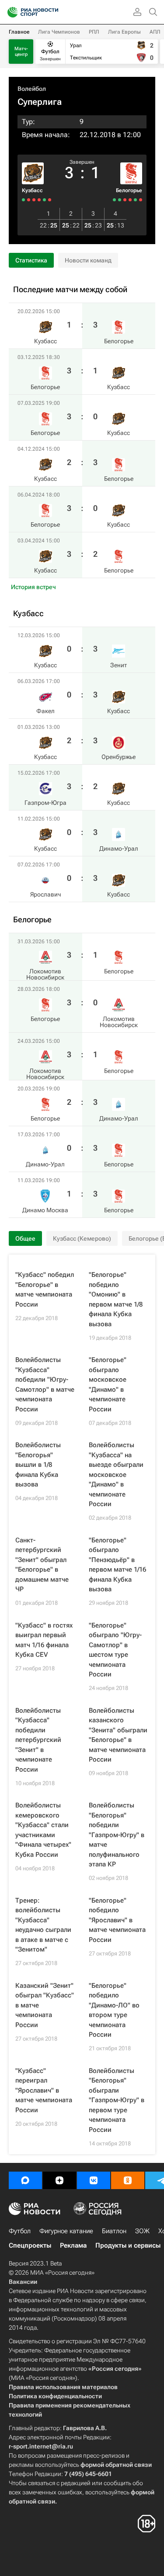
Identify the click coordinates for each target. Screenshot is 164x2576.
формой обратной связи (116, 2465)
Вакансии (23, 2282)
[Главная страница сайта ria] (10, 12)
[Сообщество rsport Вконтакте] (94, 2180)
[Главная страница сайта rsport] (52, 12)
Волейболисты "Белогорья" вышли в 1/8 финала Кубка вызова (38, 1465)
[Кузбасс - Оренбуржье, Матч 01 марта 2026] (39, 200)
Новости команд (88, 260)
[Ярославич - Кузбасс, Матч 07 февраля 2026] (23, 200)
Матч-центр (21, 52)
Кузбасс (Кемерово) (82, 1238)
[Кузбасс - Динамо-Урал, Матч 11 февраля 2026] (29, 200)
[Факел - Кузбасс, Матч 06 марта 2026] (44, 200)
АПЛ (155, 32)
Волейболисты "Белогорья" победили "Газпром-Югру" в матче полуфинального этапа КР (117, 1835)
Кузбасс (32, 190)
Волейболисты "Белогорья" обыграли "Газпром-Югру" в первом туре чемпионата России (117, 2100)
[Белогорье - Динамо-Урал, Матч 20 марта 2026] (125, 200)
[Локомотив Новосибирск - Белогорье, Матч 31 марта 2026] (141, 200)
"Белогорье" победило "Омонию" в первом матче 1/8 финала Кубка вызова (116, 1299)
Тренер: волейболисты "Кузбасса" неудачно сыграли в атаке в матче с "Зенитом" (43, 1925)
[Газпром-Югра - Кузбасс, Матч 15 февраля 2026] (34, 200)
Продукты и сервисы (128, 2245)
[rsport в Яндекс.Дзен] (59, 2180)
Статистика (31, 260)
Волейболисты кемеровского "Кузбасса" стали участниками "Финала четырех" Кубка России (43, 1830)
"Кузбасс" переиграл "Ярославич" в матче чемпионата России (44, 2090)
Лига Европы (124, 32)
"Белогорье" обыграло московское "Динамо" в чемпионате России (108, 1385)
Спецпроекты (30, 2245)
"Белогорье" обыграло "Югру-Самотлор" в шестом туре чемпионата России (115, 1650)
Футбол (20, 2231)
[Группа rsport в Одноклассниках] (128, 2180)
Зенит (119, 665)
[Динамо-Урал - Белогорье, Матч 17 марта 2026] (120, 200)
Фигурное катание (66, 2231)
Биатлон (114, 2231)
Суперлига (40, 102)
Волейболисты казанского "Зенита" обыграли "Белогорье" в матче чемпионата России (118, 1735)
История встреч (33, 587)
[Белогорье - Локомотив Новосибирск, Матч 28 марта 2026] (135, 200)
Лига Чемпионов (59, 32)
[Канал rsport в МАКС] (25, 2180)
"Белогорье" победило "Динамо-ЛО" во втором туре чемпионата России (114, 2010)
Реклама (73, 2245)
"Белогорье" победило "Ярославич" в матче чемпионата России (117, 1920)
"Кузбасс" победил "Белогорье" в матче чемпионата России (45, 1290)
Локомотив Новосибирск (45, 974)
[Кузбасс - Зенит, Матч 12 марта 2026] (50, 200)
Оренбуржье (119, 757)
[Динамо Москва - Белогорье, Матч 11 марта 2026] (114, 200)
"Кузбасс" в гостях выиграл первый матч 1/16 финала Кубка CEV (44, 1640)
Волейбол (32, 89)
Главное (19, 32)
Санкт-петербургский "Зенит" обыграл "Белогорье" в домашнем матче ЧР (42, 1565)
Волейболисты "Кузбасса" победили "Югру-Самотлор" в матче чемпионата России (45, 1385)
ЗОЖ (142, 2231)
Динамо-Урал (119, 848)
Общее (25, 1238)
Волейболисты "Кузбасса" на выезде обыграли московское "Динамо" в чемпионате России (116, 1474)
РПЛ (94, 32)
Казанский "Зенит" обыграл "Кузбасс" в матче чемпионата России (45, 2005)
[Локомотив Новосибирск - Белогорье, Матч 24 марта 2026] (130, 200)
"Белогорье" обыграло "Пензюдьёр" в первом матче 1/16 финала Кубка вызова (117, 1565)
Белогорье (129, 190)
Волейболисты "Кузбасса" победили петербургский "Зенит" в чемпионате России (38, 1740)
